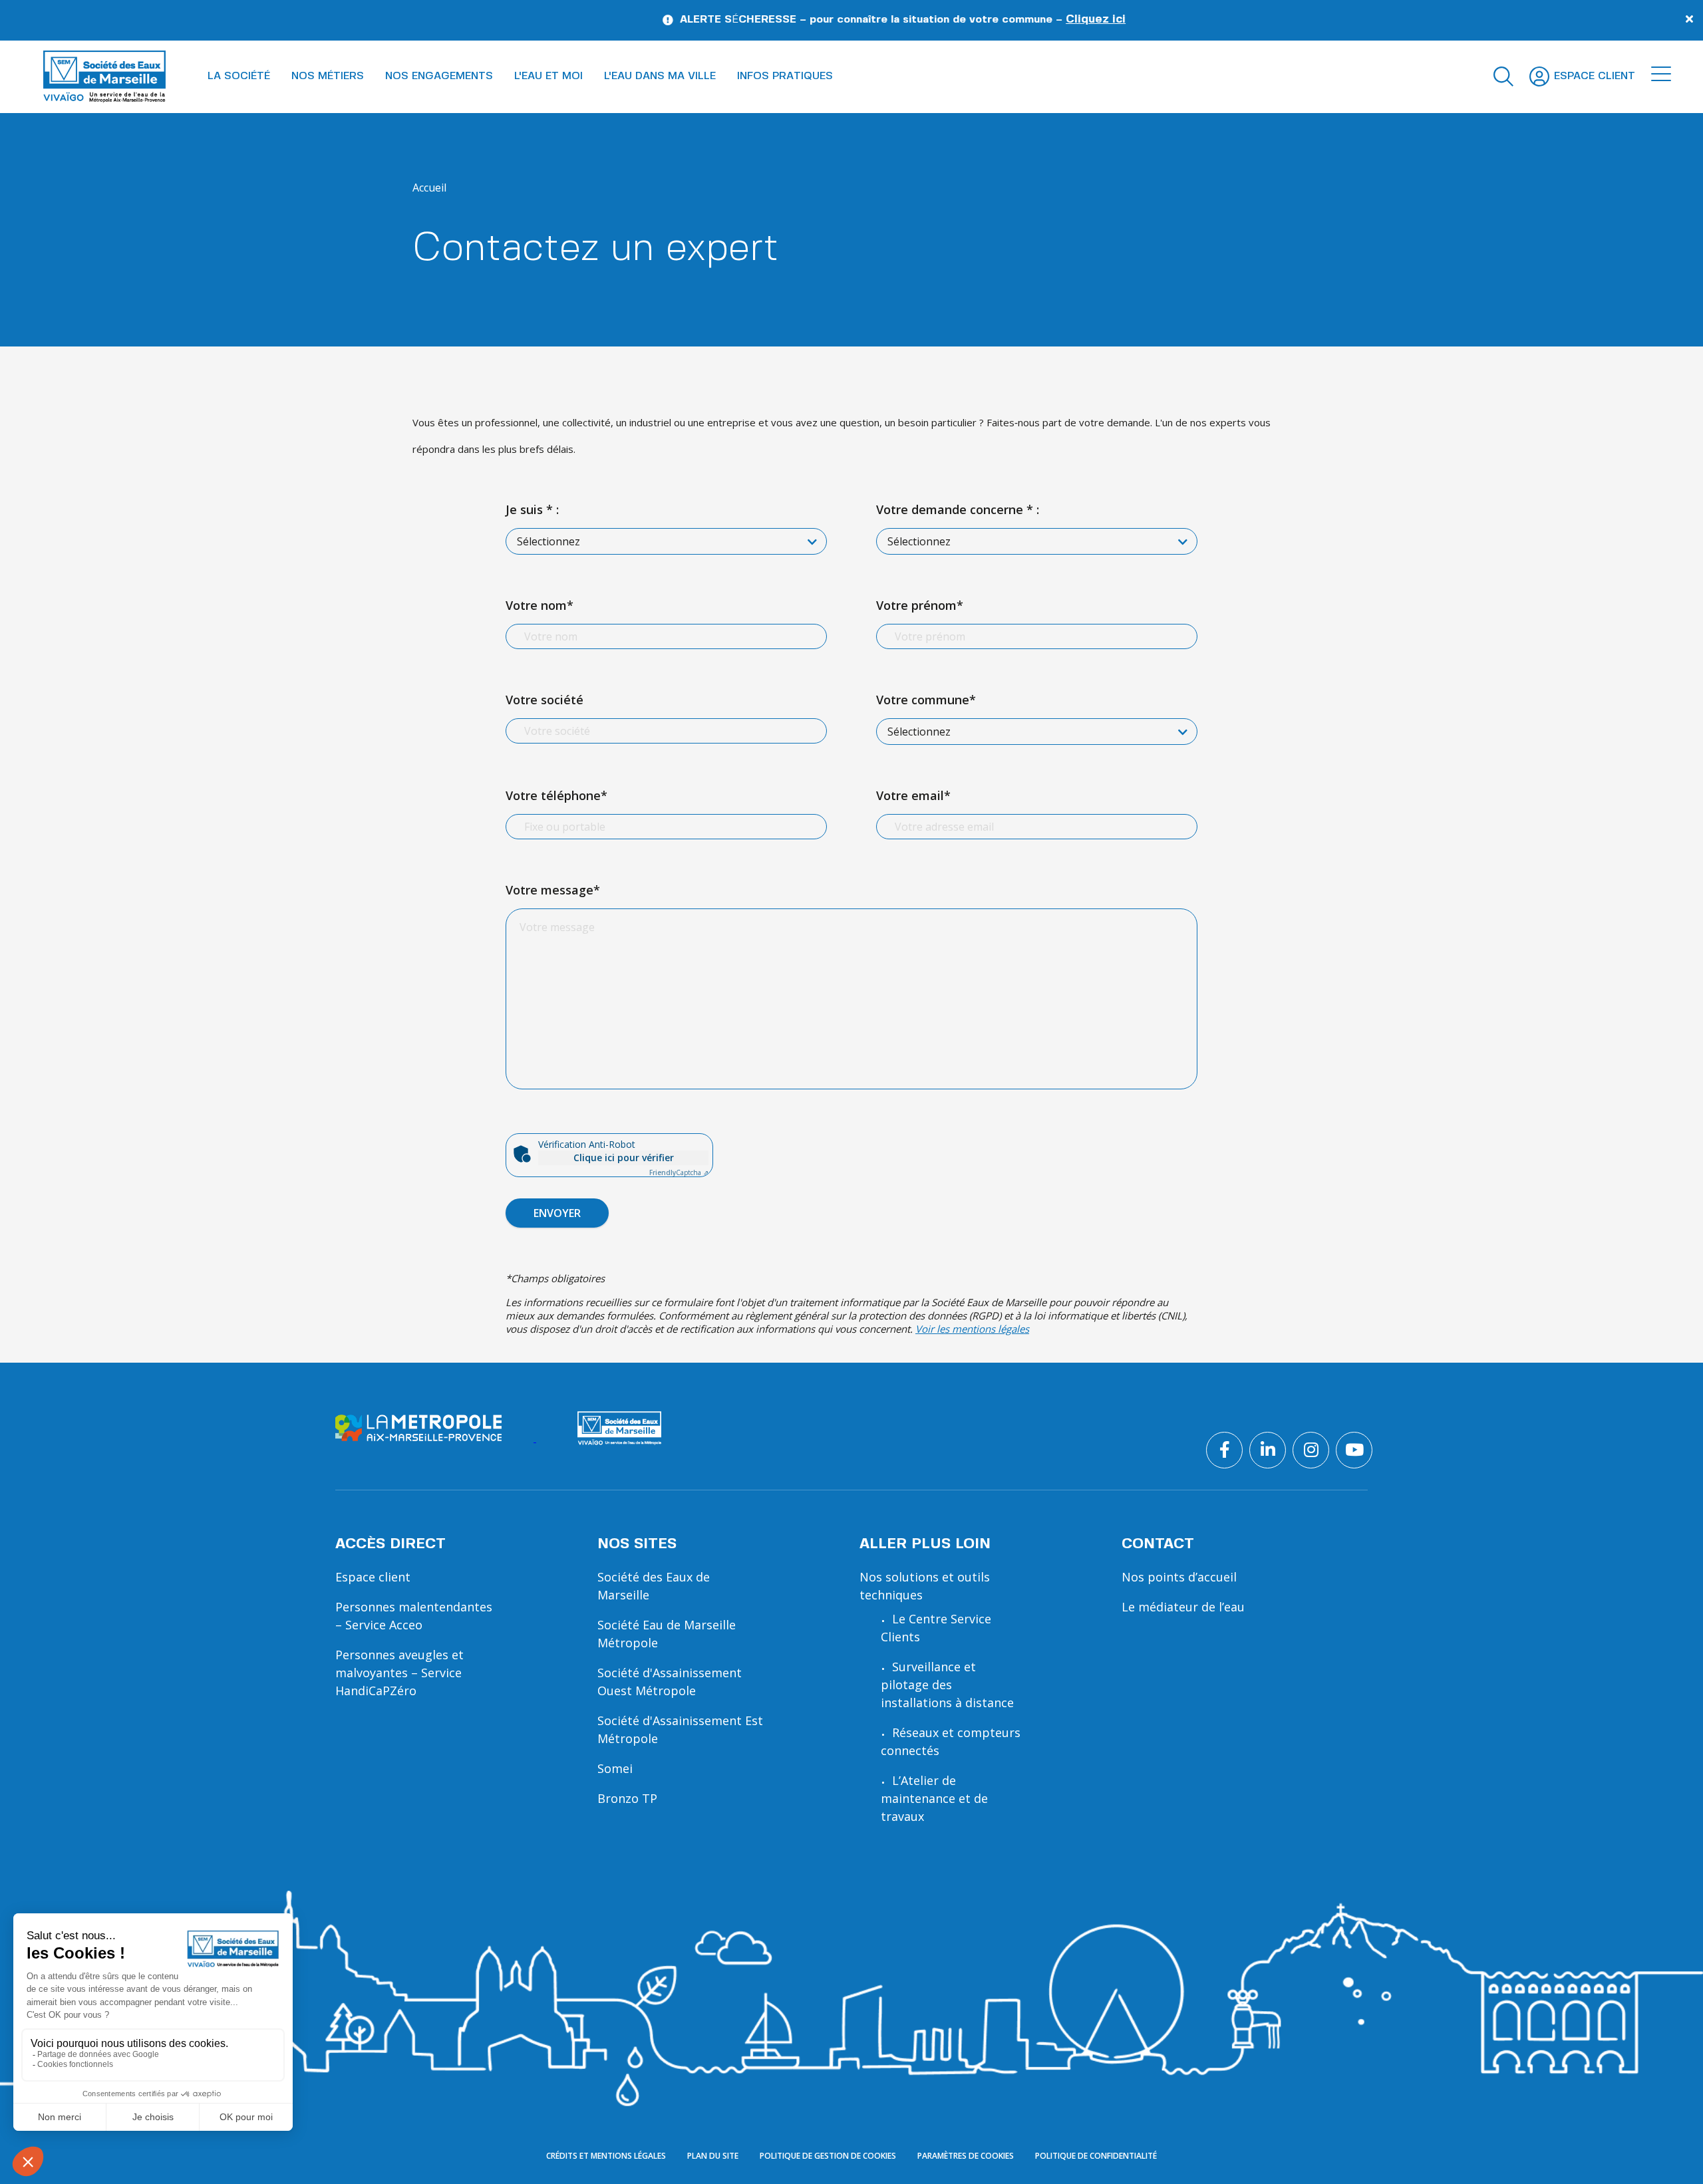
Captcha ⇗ (679, 1172)
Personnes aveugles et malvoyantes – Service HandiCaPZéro (399, 1673)
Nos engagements (439, 76)
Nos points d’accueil (1179, 1577)
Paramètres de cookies (966, 2156)
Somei (615, 1768)
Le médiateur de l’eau (1183, 1607)
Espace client (373, 1577)
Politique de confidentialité (1096, 2156)
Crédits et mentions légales (606, 2156)
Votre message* (553, 890)
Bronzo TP (627, 1798)
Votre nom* (540, 605)
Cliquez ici (987, 19)
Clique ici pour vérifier (624, 1158)
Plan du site (713, 2156)
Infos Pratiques (785, 76)
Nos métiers (328, 76)
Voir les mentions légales (972, 1329)
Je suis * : (532, 509)
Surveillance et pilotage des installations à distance (947, 1685)
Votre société (544, 700)
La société (239, 76)
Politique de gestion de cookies (828, 2156)
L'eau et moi (548, 76)
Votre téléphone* (556, 795)
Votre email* (913, 795)
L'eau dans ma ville (660, 76)
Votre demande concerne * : (958, 509)
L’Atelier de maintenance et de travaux (934, 1798)
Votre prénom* (920, 605)
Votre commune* (926, 700)
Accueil (429, 188)
